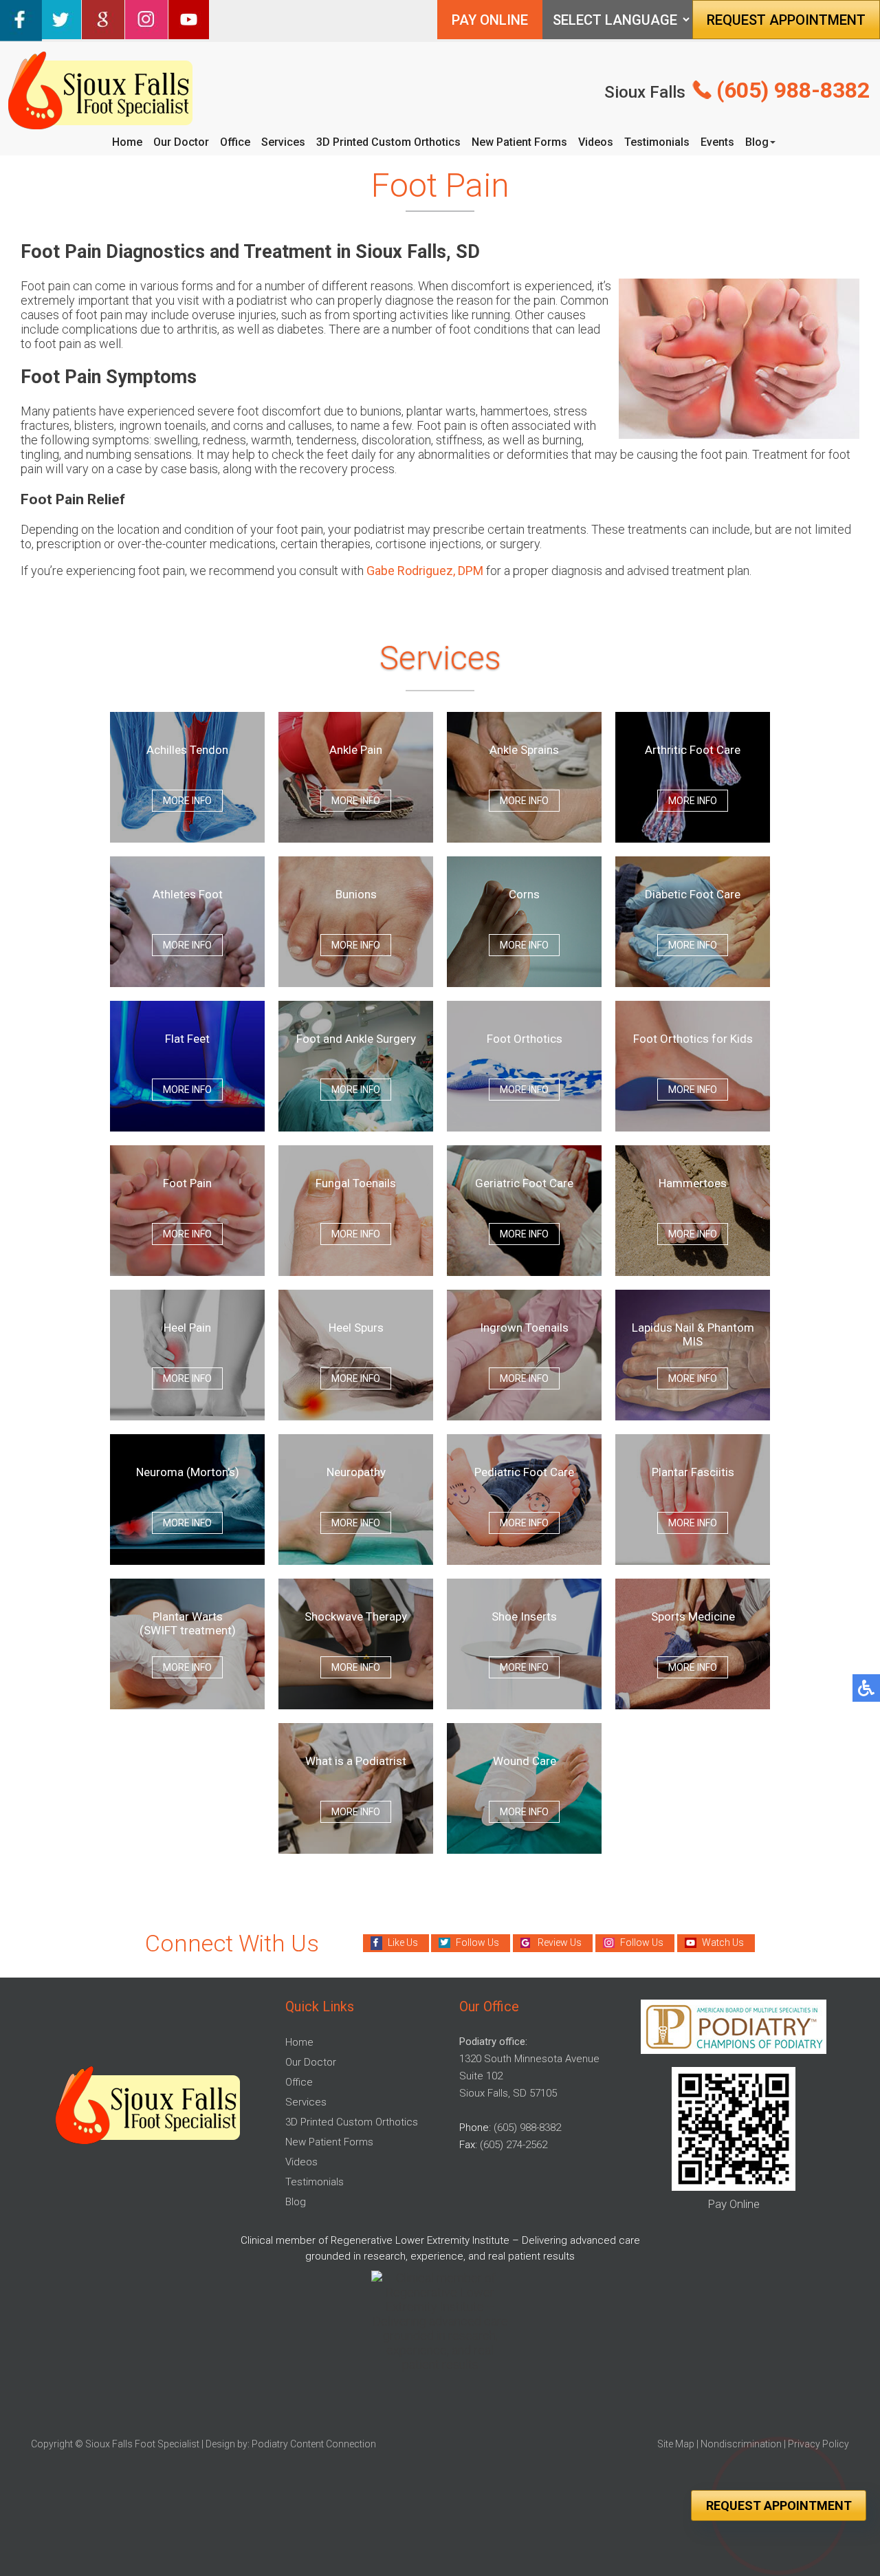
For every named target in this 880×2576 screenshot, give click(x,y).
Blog (757, 142)
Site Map (676, 2444)
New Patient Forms (519, 142)
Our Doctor (181, 142)
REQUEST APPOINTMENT (786, 20)
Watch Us (723, 1942)
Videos (596, 142)
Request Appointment (779, 2505)
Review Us (560, 1942)
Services (283, 142)
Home (127, 142)
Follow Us (477, 1942)
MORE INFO (187, 801)
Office (235, 142)
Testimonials (657, 142)
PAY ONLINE (490, 20)
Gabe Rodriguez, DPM (425, 571)
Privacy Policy (818, 2444)
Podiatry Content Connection (314, 2444)
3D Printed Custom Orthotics (388, 142)
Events (717, 142)
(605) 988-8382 (793, 90)
